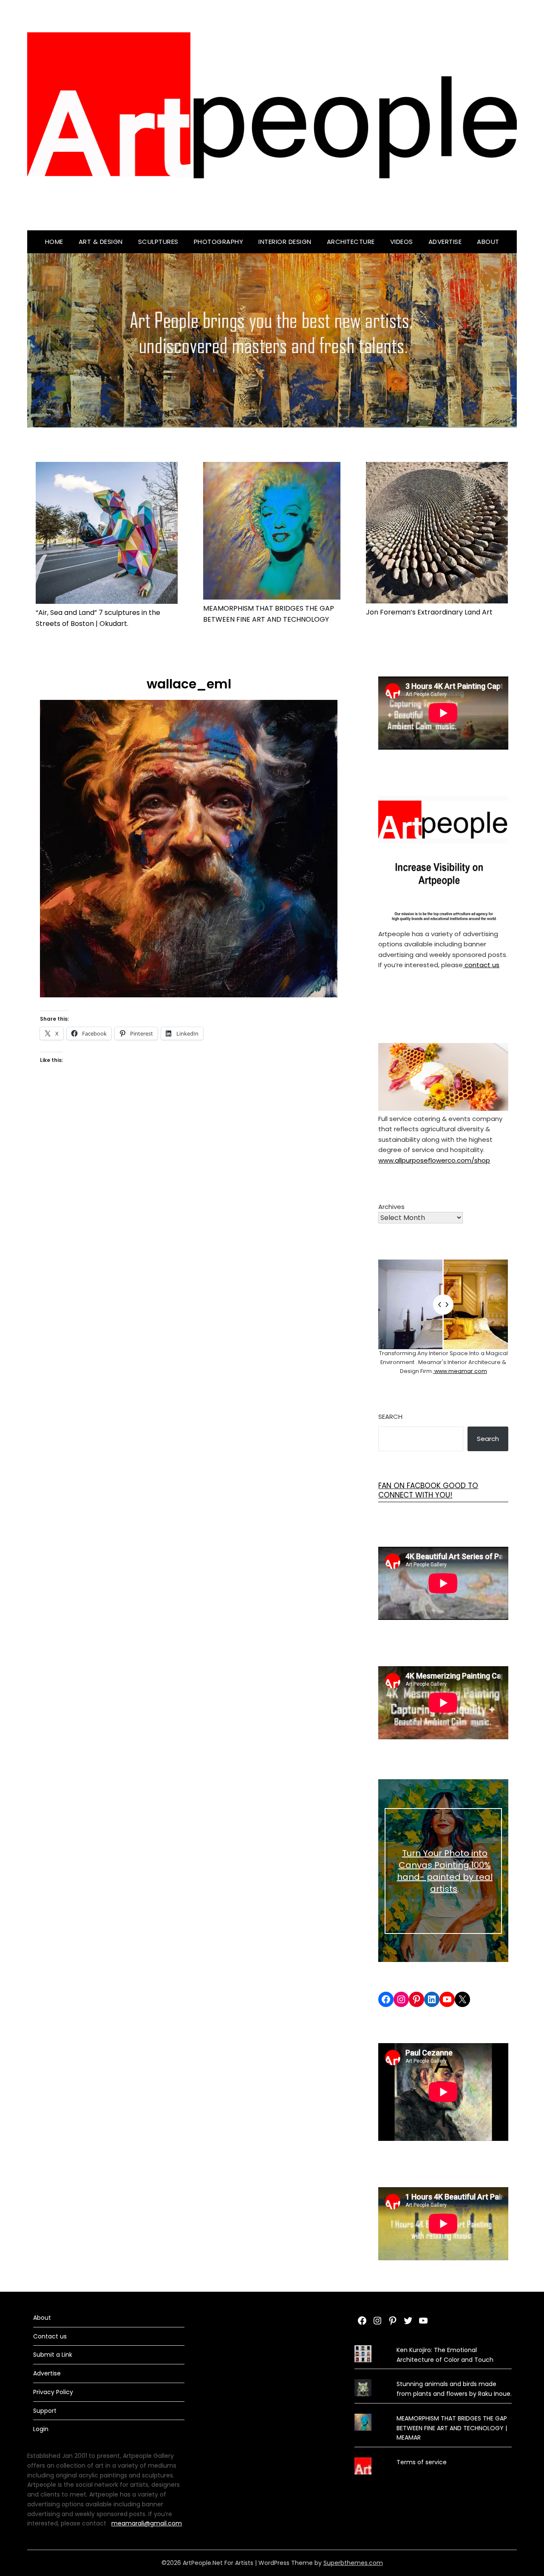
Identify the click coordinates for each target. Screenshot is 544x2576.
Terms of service (422, 2462)
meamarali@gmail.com (147, 2523)
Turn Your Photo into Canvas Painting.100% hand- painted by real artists (445, 1871)
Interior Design (285, 242)
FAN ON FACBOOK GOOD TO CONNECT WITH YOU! (428, 1490)
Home (54, 242)
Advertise (445, 242)
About (488, 242)
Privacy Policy (53, 2392)
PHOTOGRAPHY (219, 242)
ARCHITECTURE (351, 242)
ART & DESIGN (101, 242)
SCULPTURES (158, 242)
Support (45, 2411)
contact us (481, 965)
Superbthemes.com (353, 2563)
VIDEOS (402, 242)
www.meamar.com (460, 1371)
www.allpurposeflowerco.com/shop (434, 1160)
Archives (391, 1207)
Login (41, 2429)
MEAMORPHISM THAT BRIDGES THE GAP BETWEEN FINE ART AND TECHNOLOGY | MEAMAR (452, 2428)
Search (390, 1417)
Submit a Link (53, 2355)
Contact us (50, 2336)
